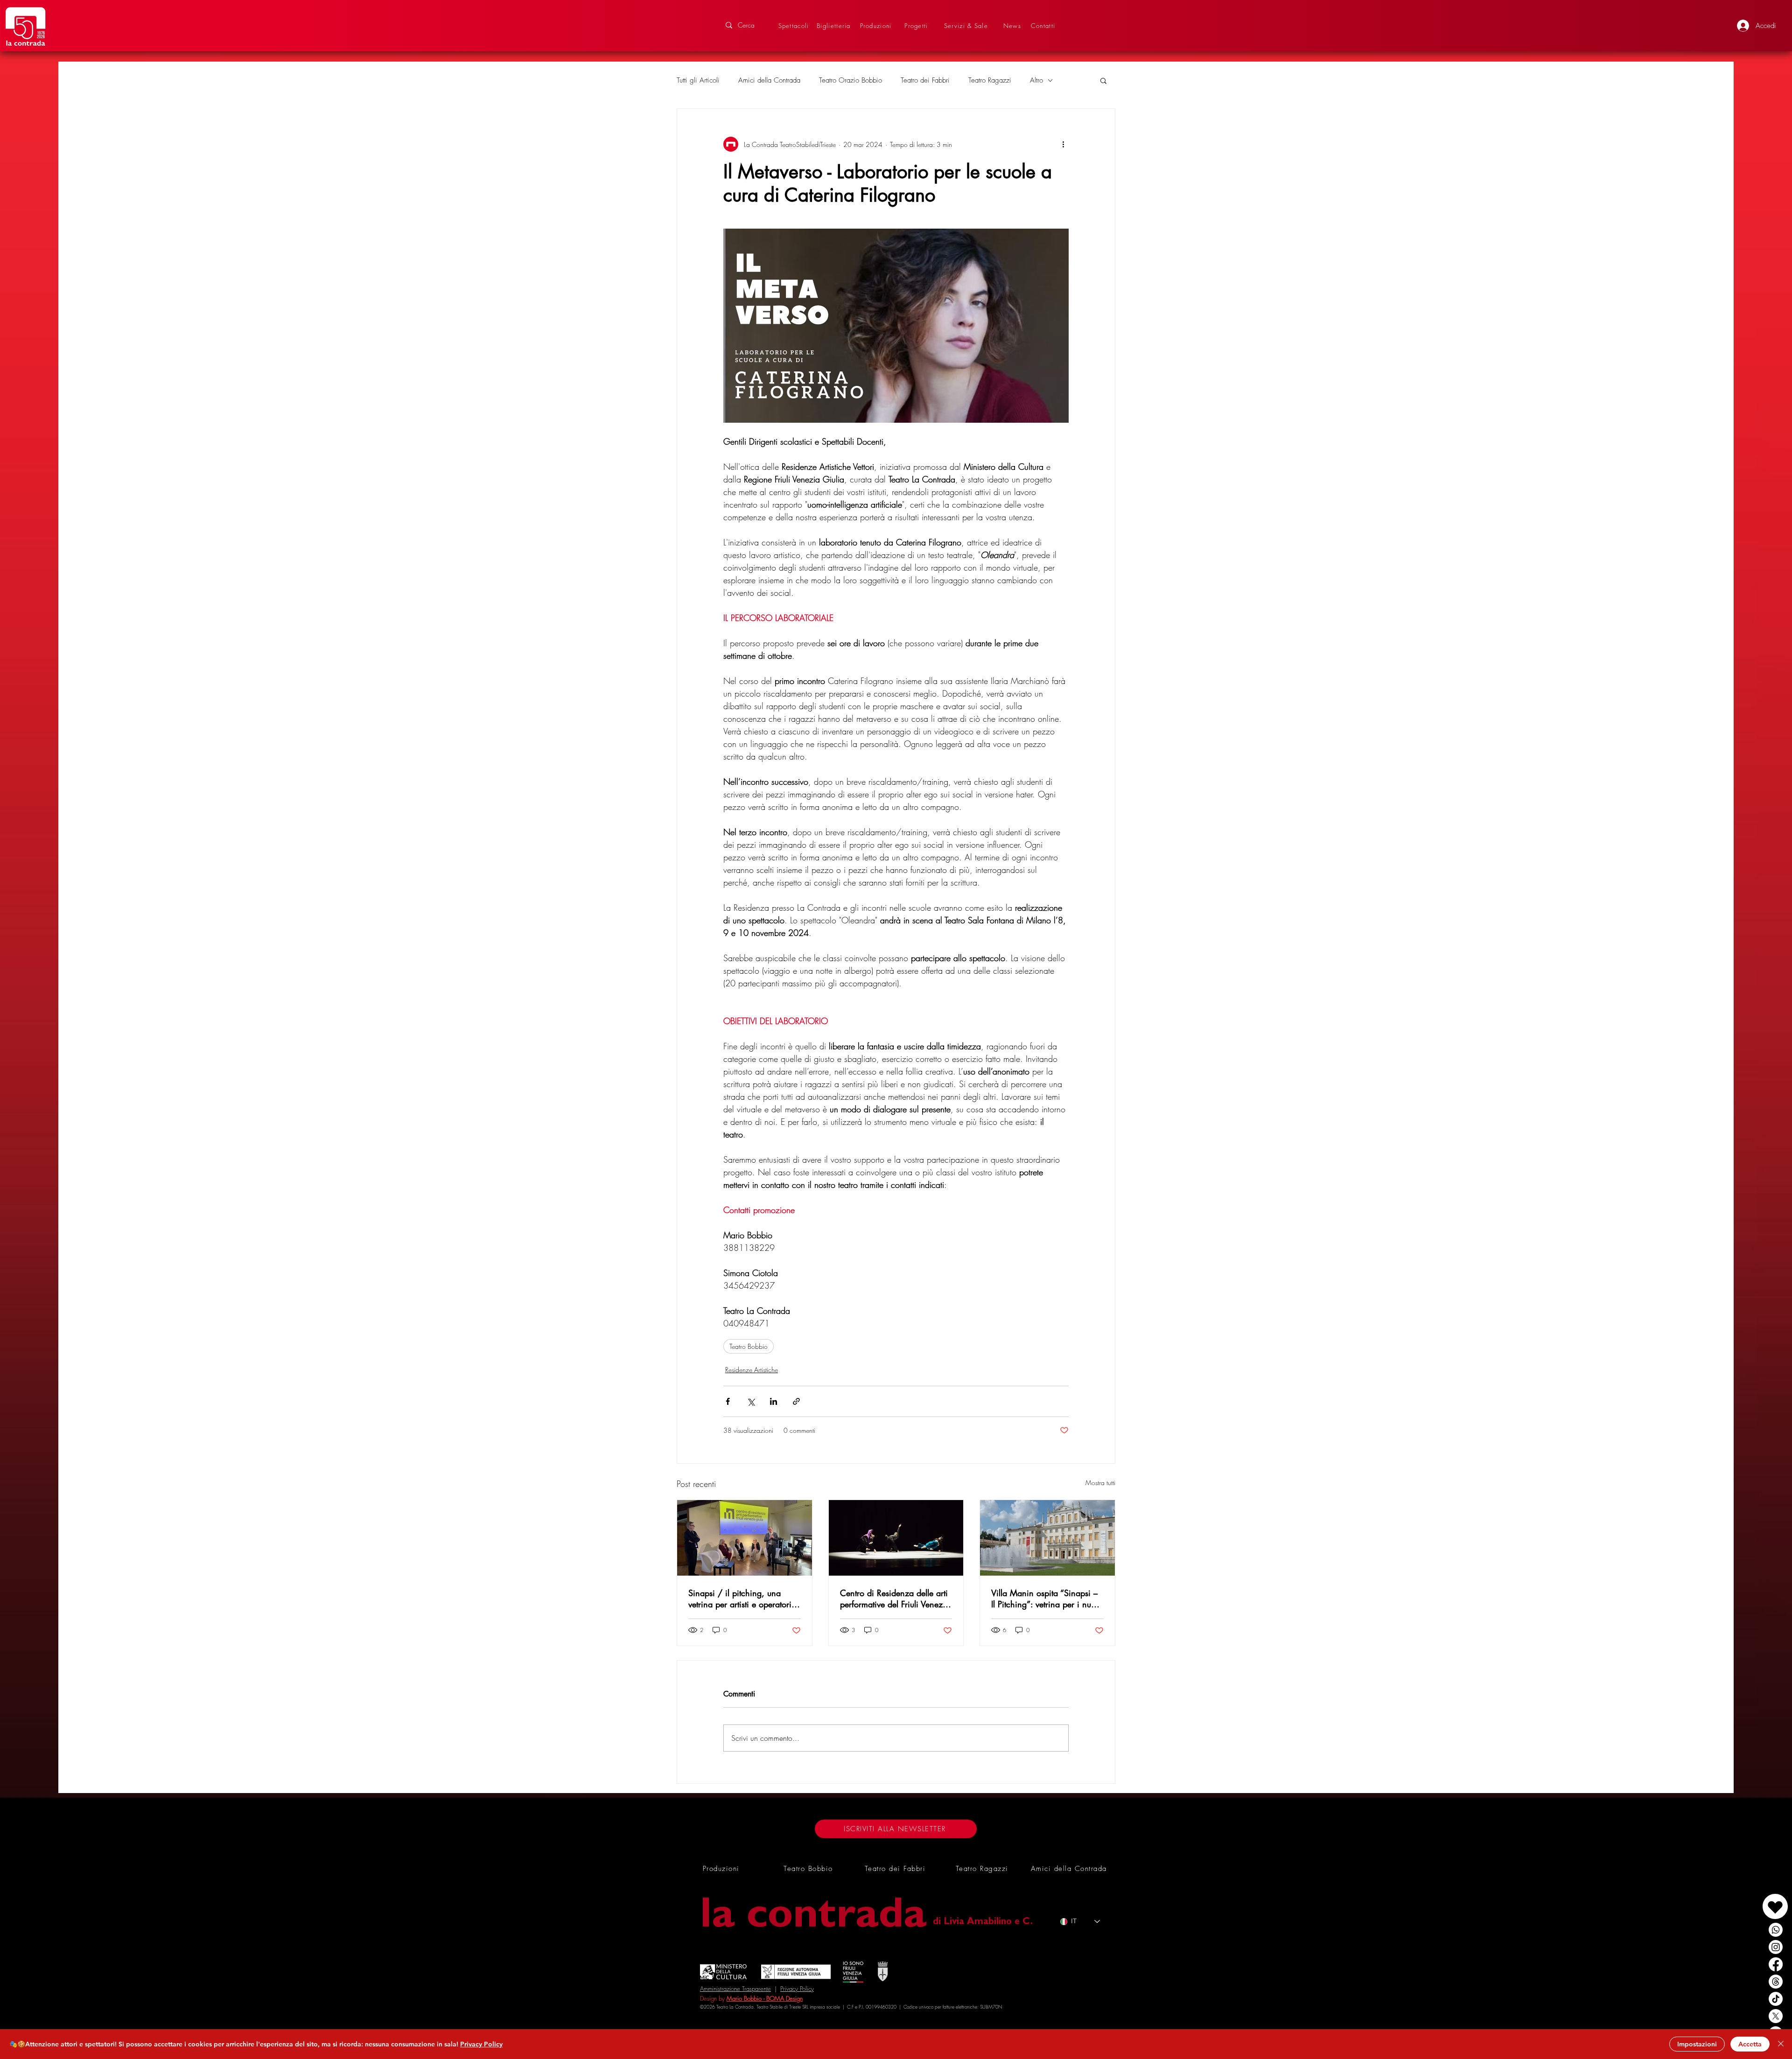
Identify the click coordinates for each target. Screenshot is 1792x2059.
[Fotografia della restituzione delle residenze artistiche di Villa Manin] (896, 1538)
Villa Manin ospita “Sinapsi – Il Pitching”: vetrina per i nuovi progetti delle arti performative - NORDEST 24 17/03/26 (1046, 1598)
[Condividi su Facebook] (728, 1401)
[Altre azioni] (1063, 144)
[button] (1103, 80)
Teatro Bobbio (749, 1346)
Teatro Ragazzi (990, 80)
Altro (1036, 80)
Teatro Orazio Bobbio (850, 80)
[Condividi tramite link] (796, 1401)
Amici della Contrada (769, 80)
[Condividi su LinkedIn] (773, 1401)
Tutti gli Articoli (698, 80)
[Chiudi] (1781, 2044)
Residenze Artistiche (752, 1370)
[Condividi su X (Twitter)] (751, 1401)
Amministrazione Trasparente (735, 1989)
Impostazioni (1697, 2044)
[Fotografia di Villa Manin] (1047, 1538)
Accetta (1750, 2044)
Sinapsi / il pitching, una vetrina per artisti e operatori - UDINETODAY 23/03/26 (742, 1598)
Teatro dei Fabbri (925, 80)
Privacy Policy (797, 1989)
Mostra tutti (1100, 1483)
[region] (1754, 1897)
